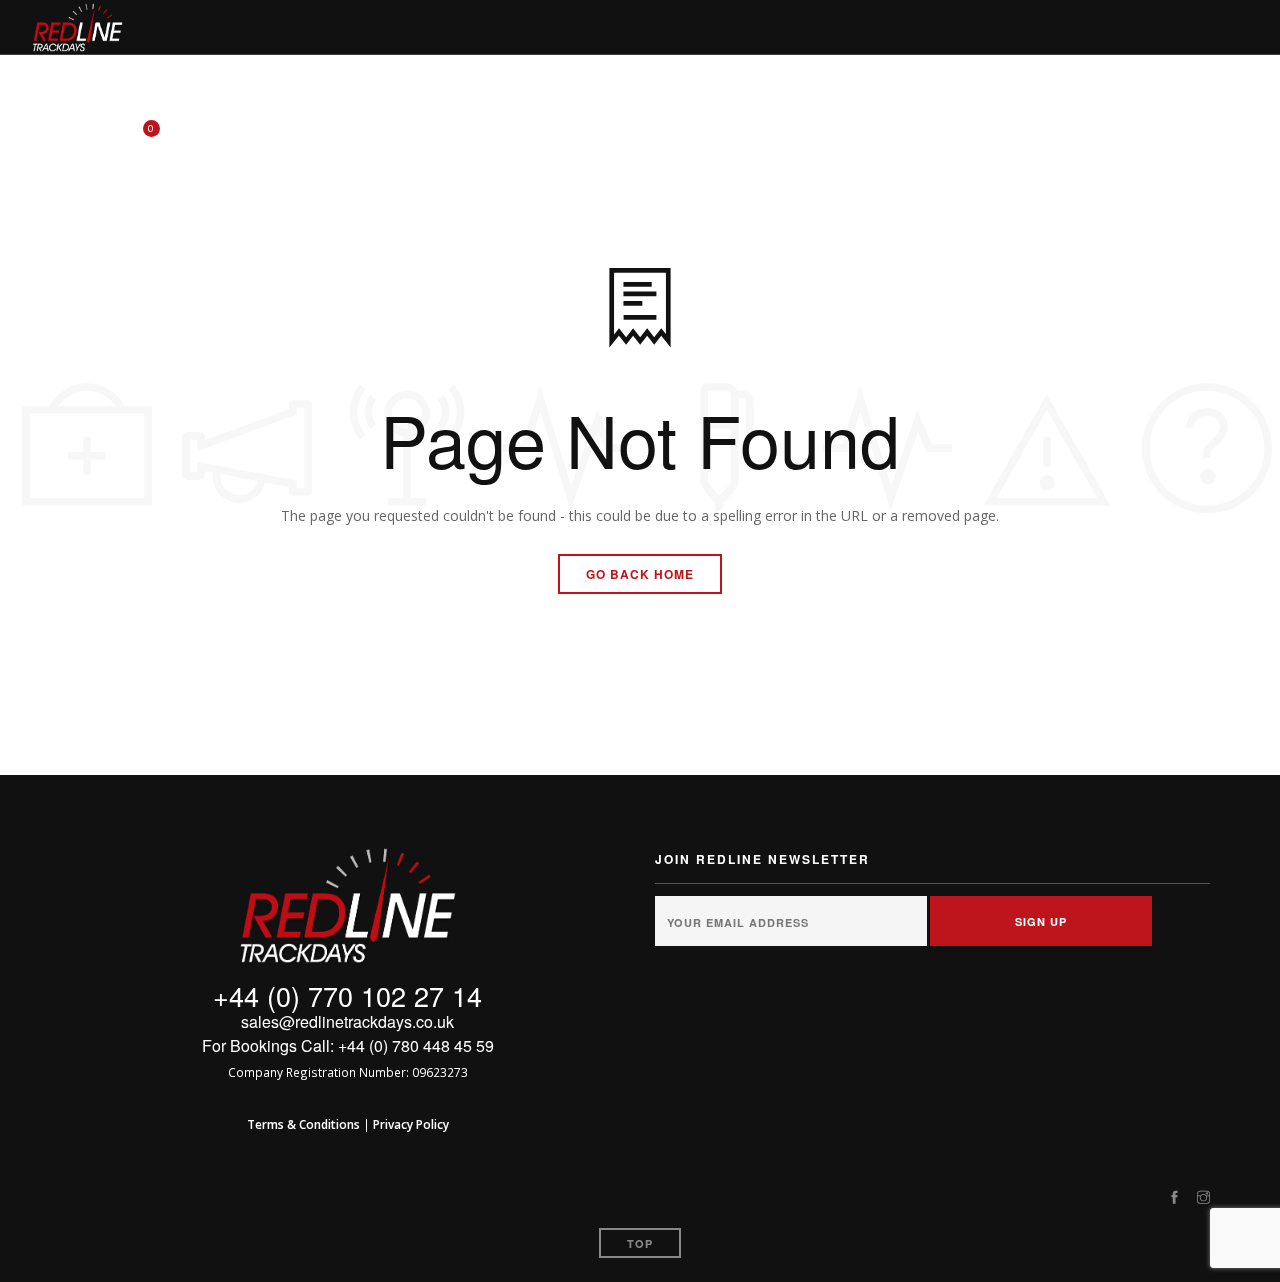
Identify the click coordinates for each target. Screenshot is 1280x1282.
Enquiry (931, 82)
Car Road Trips (624, 82)
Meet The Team (762, 82)
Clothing (402, 82)
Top (640, 1243)
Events (125, 82)
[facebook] (1174, 1198)
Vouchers (503, 82)
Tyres (220, 82)
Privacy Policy (411, 1124)
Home (50, 82)
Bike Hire (305, 82)
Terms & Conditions (303, 1124)
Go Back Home (640, 574)
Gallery (1022, 82)
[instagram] (1203, 1198)
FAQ (858, 82)
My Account (1126, 82)
